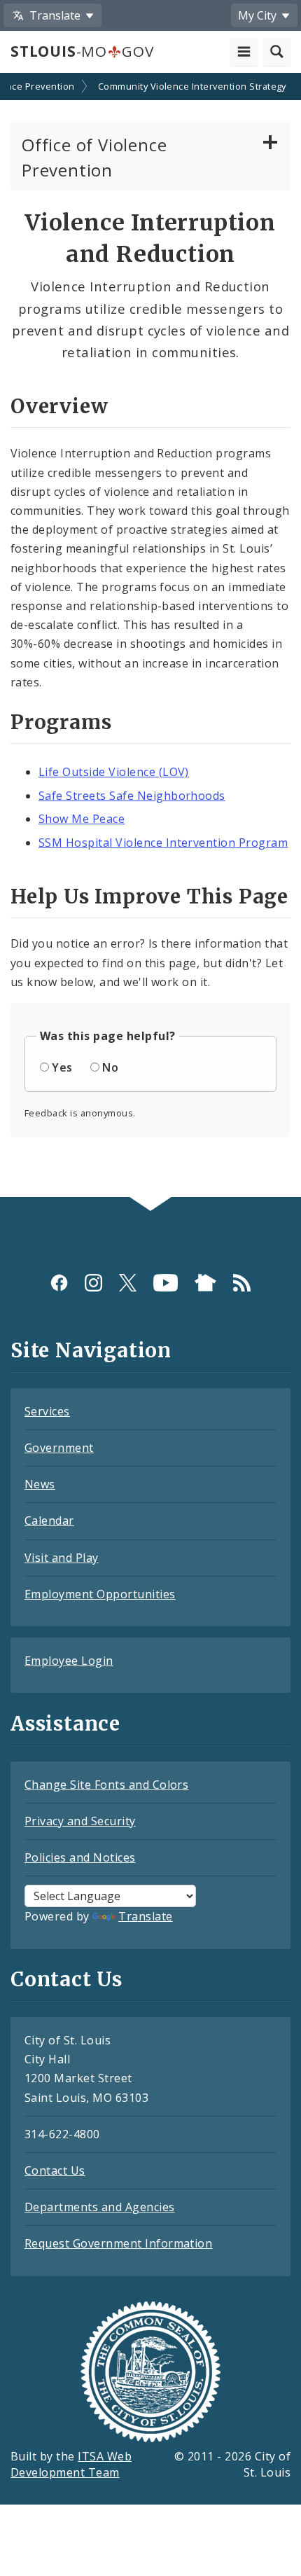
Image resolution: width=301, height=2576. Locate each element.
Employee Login (69, 1661)
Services (47, 1411)
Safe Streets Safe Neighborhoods (132, 796)
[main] (150, 637)
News (40, 1484)
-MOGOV (82, 51)
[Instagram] (93, 1283)
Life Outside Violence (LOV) (114, 772)
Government (59, 1448)
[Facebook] (59, 1283)
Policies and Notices (80, 1857)
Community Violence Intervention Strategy (192, 86)
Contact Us (55, 2170)
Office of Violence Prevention (94, 157)
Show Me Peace (82, 819)
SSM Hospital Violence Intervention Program (163, 843)
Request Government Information (118, 2243)
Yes (62, 1067)
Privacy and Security (80, 1821)
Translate (145, 1916)
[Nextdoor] (205, 1283)
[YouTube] (166, 1283)
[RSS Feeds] (242, 1283)
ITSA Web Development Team (71, 2464)
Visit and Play (62, 1558)
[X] (128, 1283)
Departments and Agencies (100, 2207)
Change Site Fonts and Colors (106, 1785)
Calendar (49, 1521)
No (110, 1067)
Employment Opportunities (100, 1594)
